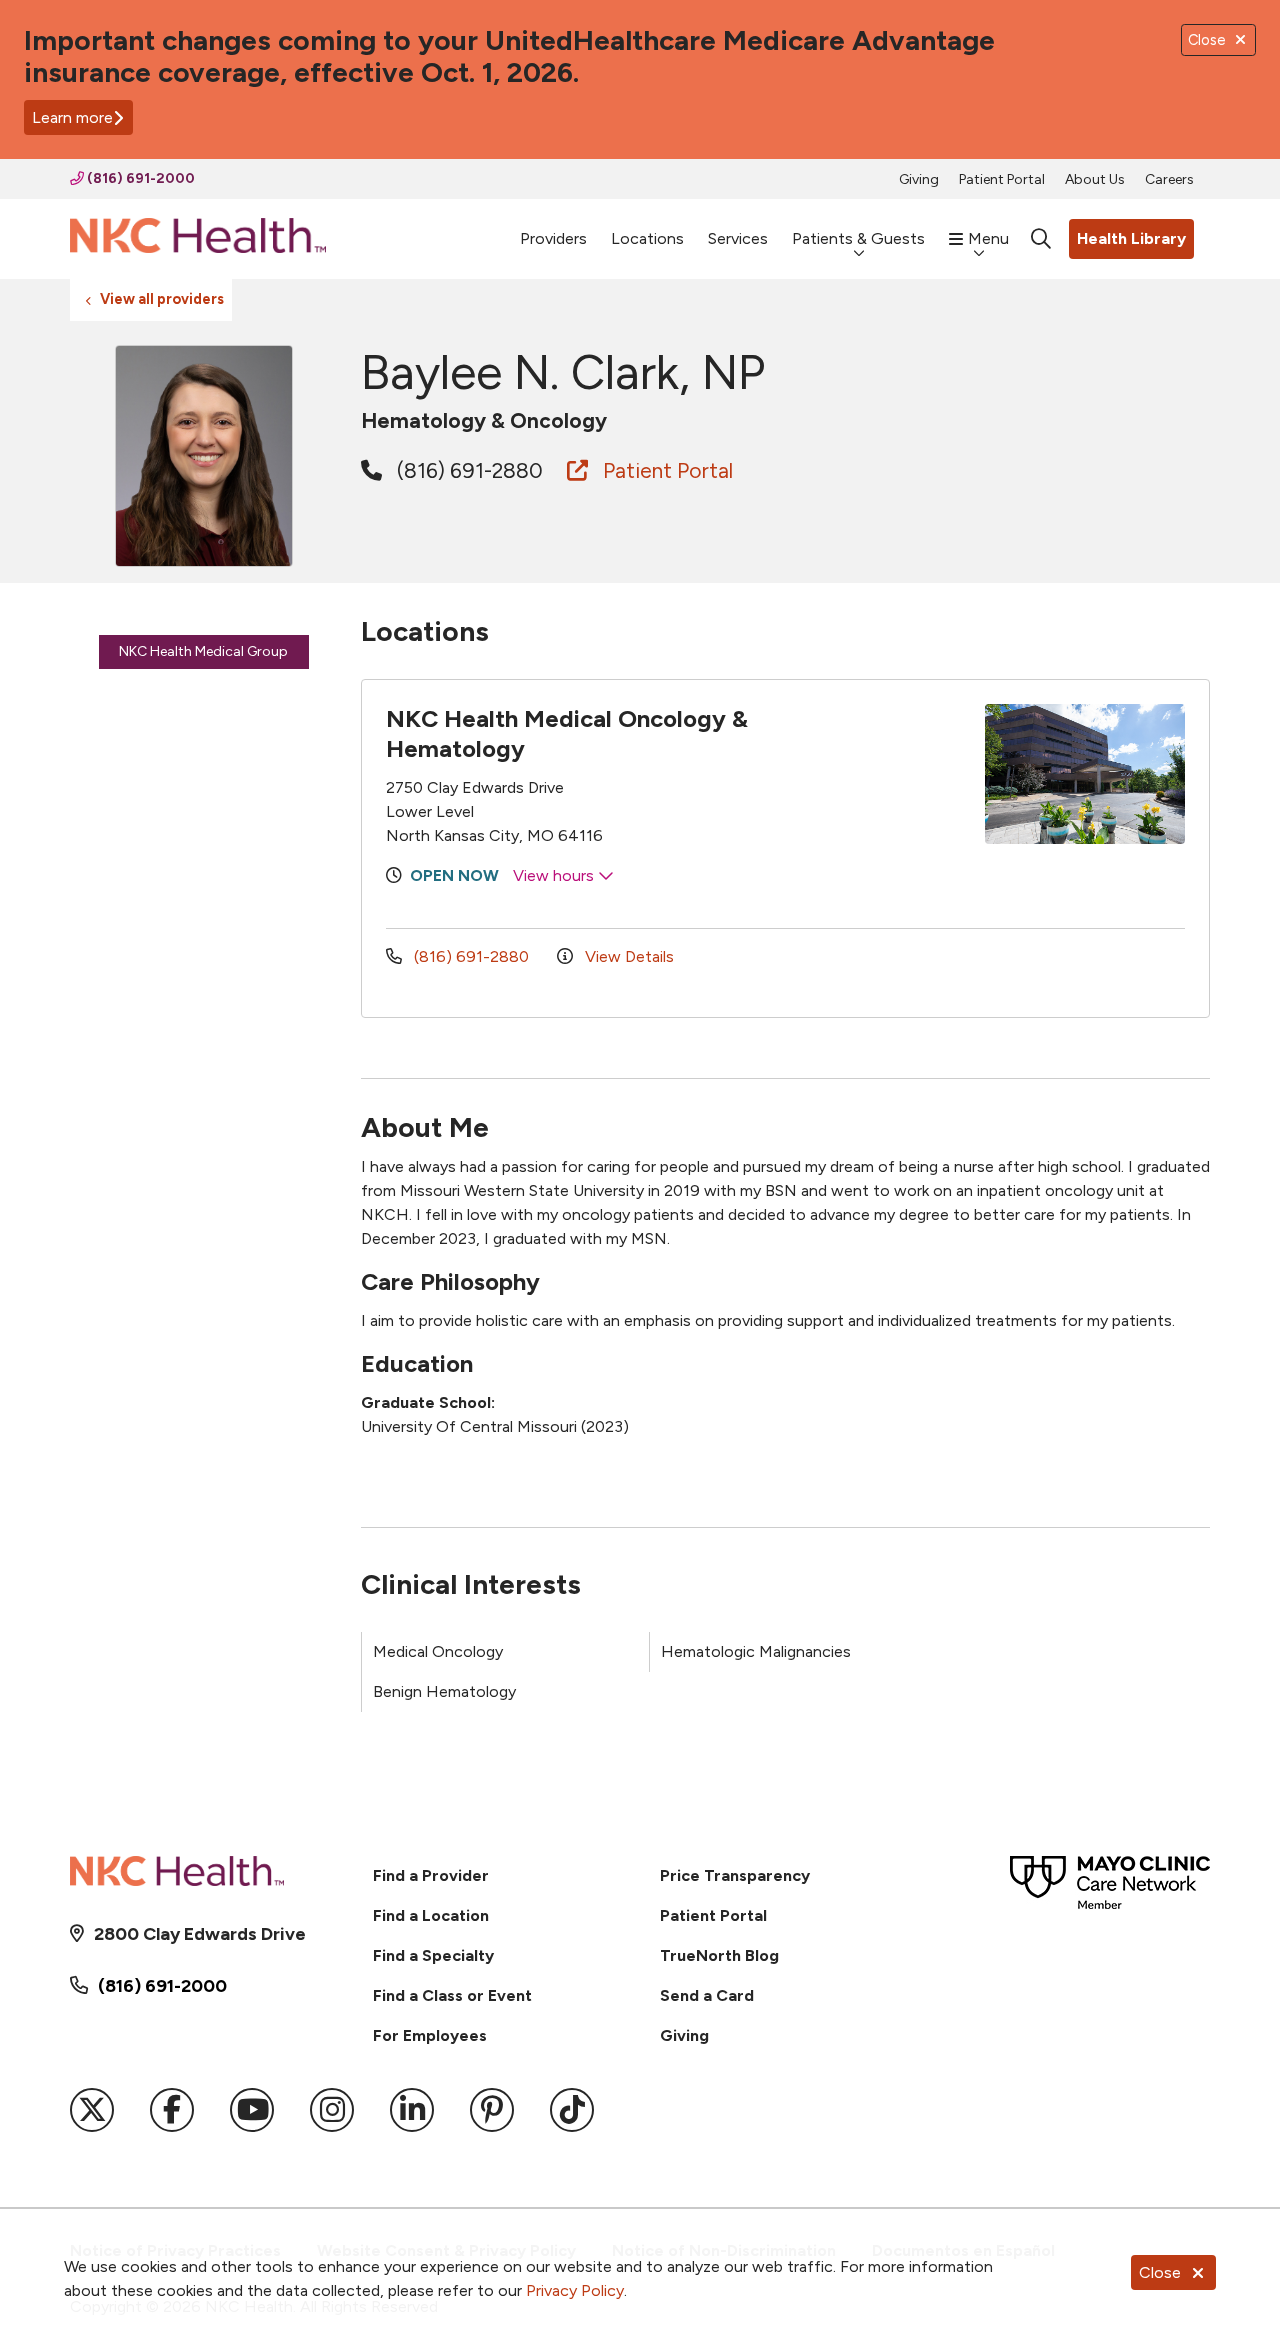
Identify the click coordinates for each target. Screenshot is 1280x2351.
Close (1160, 2272)
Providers (553, 238)
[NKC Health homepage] (198, 239)
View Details (627, 956)
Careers (1169, 179)
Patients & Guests (858, 238)
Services (738, 238)
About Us (1095, 179)
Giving (919, 179)
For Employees (430, 2035)
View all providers (162, 299)
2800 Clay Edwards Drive (200, 1934)
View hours (555, 875)
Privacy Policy (575, 2290)
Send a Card (707, 1995)
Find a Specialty (433, 1955)
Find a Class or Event (452, 1995)
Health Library (1131, 238)
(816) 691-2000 (139, 178)
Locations (647, 238)
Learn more (72, 117)
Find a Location (431, 1915)
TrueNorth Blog (719, 1955)
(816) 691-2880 (467, 470)
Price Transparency (735, 1875)
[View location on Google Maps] (874, 774)
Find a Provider (431, 1875)
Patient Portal (1002, 179)
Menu (988, 238)
